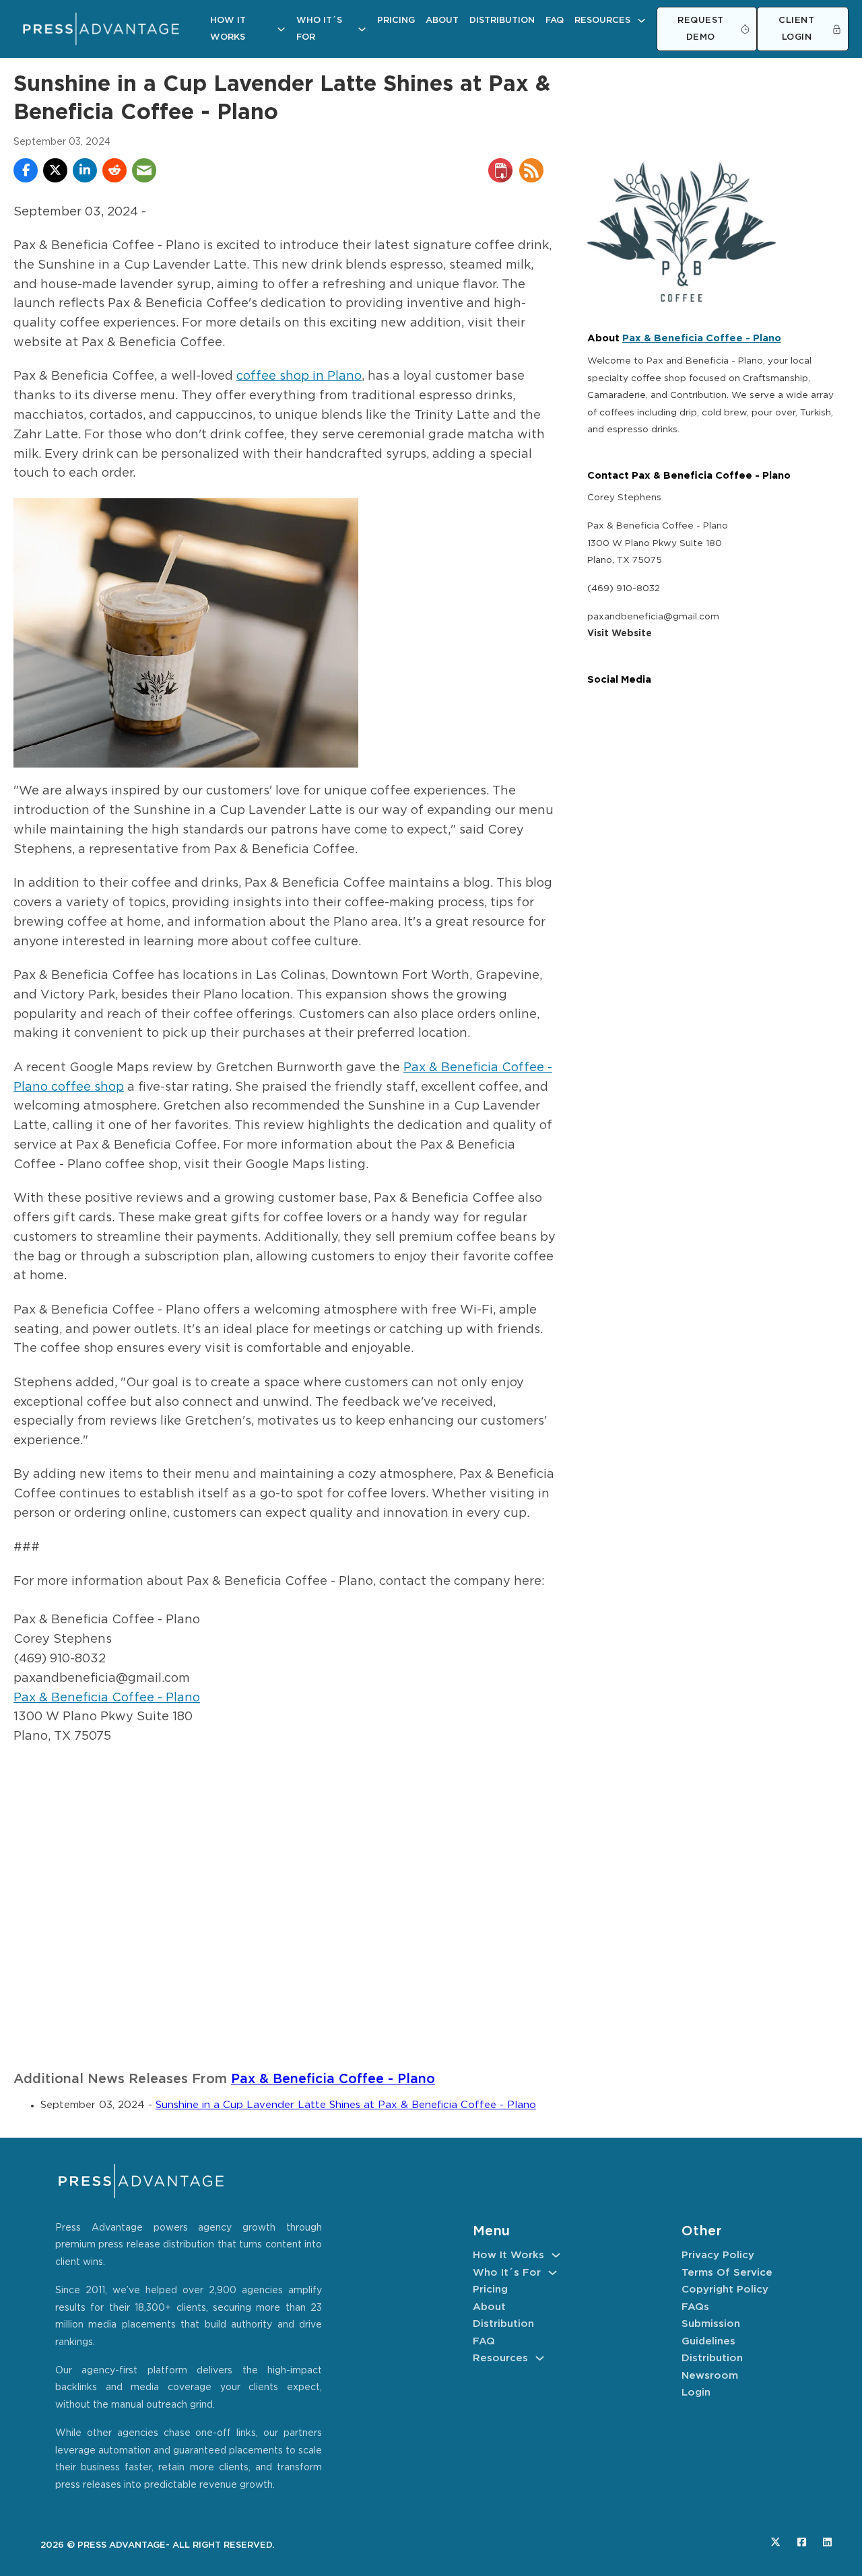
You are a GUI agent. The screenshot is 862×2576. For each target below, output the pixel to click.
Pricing (396, 21)
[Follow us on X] (775, 2542)
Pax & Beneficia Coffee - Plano (107, 1698)
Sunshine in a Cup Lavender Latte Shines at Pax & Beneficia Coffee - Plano (346, 2105)
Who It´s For (319, 29)
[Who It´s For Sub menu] (362, 29)
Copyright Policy (725, 2290)
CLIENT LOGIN (796, 29)
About (442, 21)
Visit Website (620, 634)
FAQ (555, 21)
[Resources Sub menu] (641, 21)
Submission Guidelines (711, 2333)
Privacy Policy (718, 2255)
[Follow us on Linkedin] (827, 2542)
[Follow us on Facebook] (802, 2542)
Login (696, 2393)
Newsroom (710, 2376)
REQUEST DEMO (701, 29)
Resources (602, 21)
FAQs (695, 2307)
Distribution (502, 21)
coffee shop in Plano (299, 376)
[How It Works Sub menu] (281, 29)
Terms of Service (727, 2273)
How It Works (228, 29)
